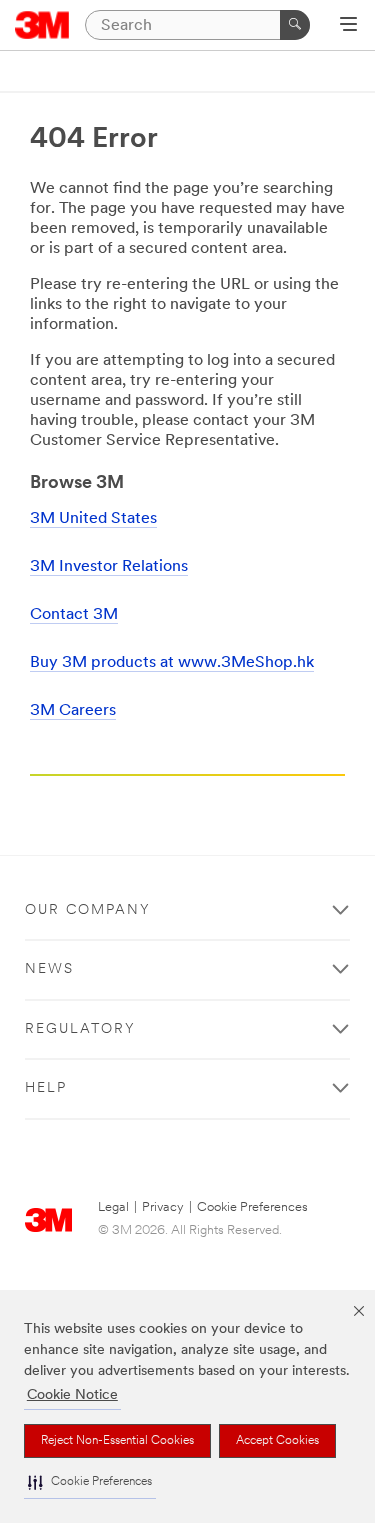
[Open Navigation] (348, 26)
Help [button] (46, 1088)
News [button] (49, 969)
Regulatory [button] (80, 1029)
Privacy (163, 1207)
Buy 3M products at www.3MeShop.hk (172, 663)
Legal (113, 1207)
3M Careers (73, 711)
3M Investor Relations (109, 567)
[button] (90, 1482)
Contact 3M (74, 615)
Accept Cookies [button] (277, 1441)
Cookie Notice (72, 1395)
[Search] (295, 25)
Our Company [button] (88, 910)
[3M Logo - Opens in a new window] (42, 25)
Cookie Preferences (252, 1207)
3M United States (93, 519)
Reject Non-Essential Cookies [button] (117, 1441)
